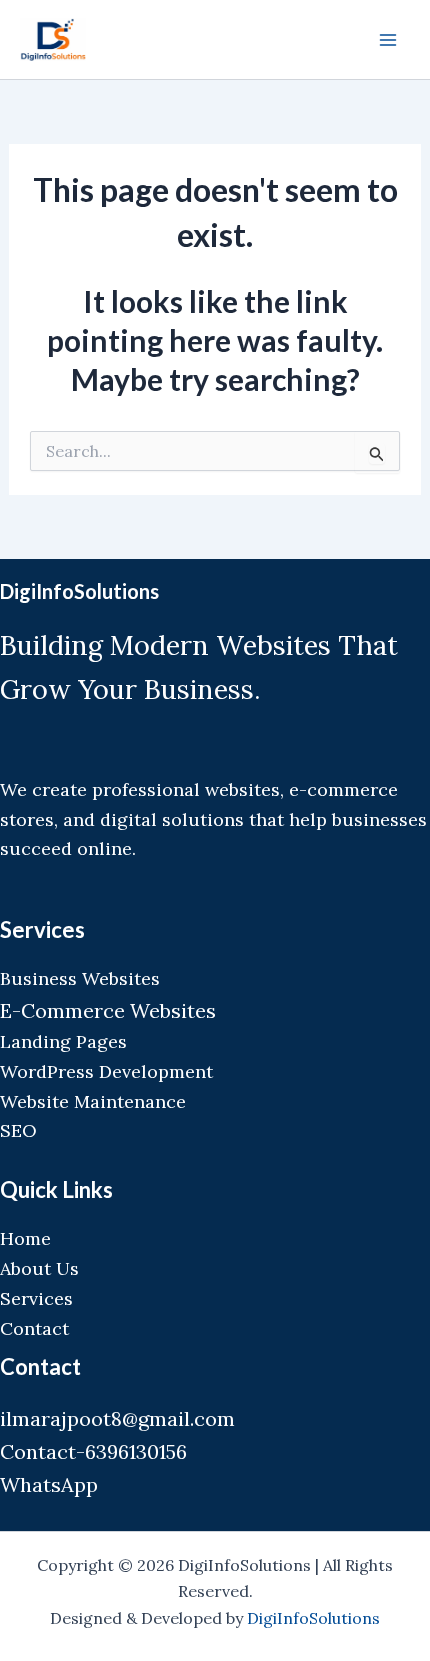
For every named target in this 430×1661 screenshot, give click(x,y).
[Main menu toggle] (388, 40)
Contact (34, 1328)
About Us (39, 1268)
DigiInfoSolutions (313, 1618)
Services (36, 1298)
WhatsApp (49, 1484)
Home (25, 1238)
